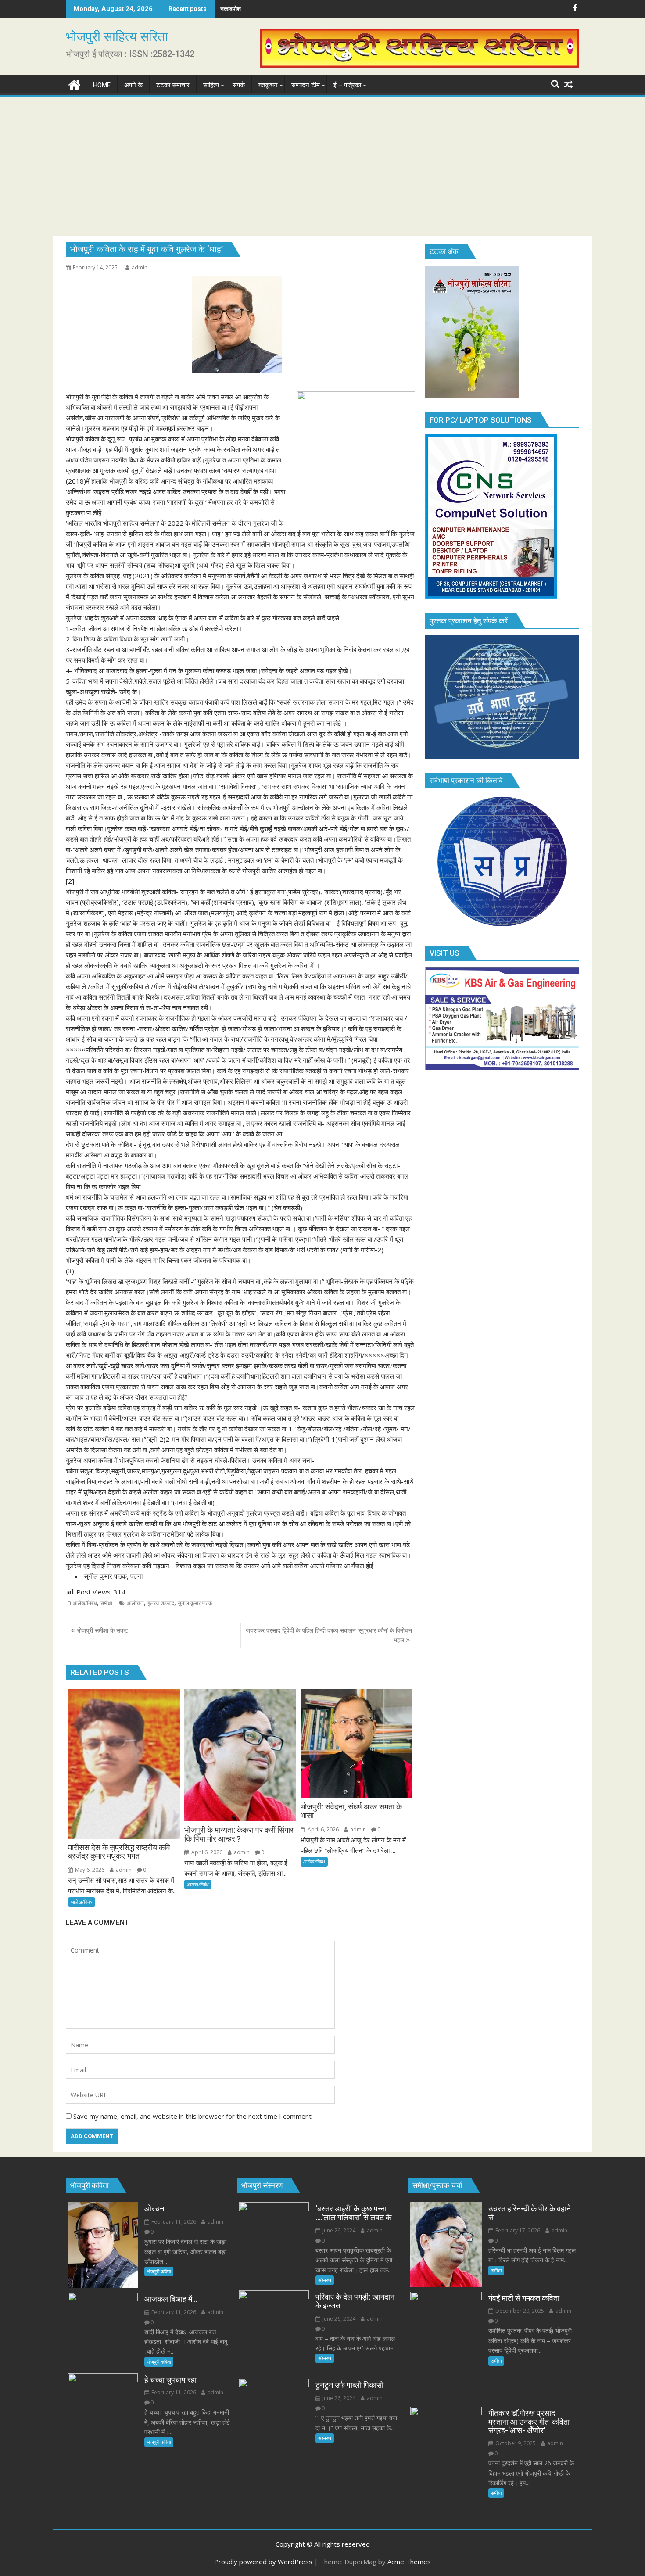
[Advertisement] (322, 165)
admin (140, 267)
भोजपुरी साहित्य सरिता (117, 37)
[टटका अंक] (472, 395)
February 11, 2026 (173, 2222)
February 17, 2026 (517, 2230)
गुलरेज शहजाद (161, 1603)
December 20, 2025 (519, 2311)
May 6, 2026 (89, 1870)
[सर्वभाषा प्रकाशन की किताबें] (502, 928)
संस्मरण (325, 2280)
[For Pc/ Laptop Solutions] (491, 596)
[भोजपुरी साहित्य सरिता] (74, 84)
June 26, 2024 (338, 2230)
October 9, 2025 (515, 2443)
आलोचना (135, 1603)
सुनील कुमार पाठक (195, 1603)
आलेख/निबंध (85, 1603)
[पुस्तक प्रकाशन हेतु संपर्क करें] (502, 756)
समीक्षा (106, 1603)
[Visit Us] (502, 1068)
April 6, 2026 (206, 1852)
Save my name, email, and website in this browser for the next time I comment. (193, 2116)
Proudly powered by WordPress (263, 2562)
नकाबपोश (231, 9)
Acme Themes (409, 2562)
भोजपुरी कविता (159, 2271)
